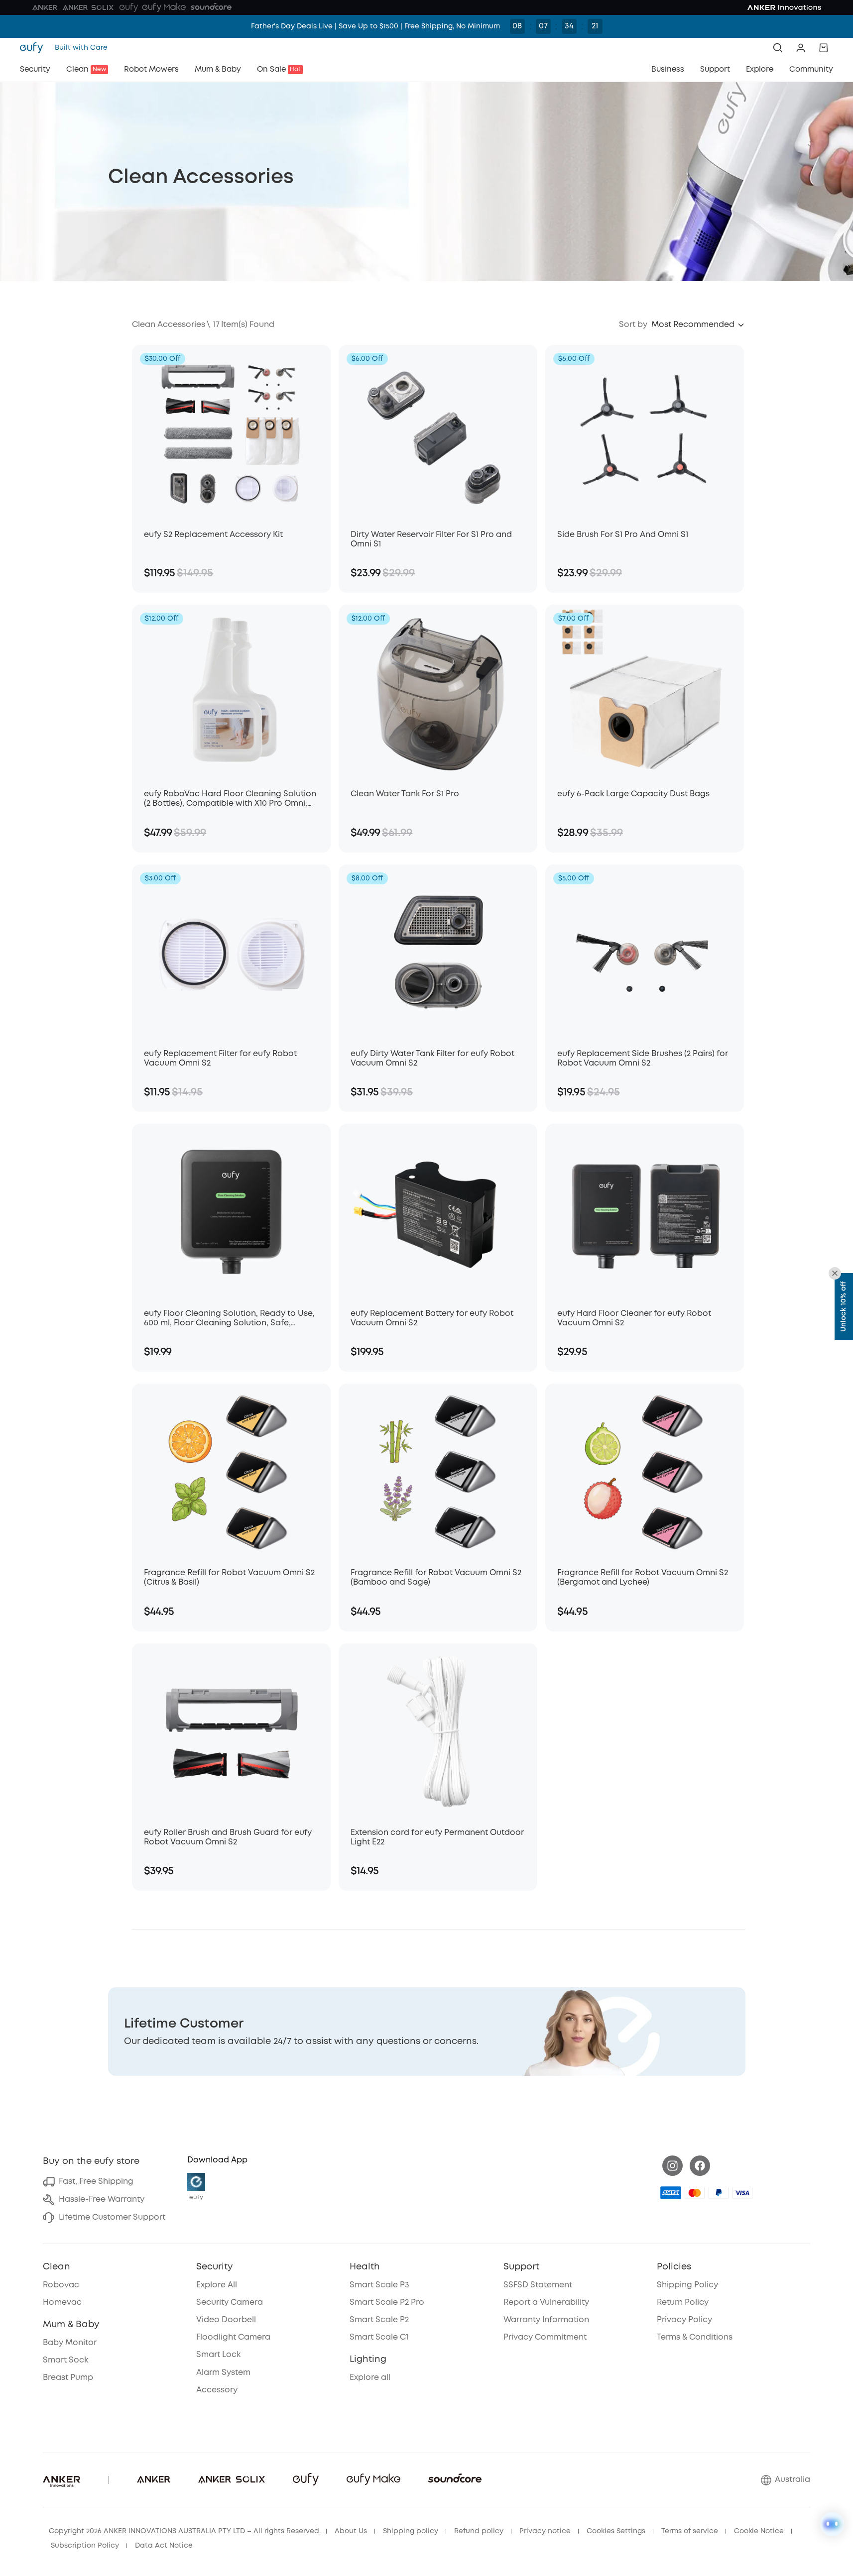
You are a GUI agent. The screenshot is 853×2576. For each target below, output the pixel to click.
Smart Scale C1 (379, 2337)
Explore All (217, 2285)
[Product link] (231, 432)
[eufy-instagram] (672, 2166)
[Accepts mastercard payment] (695, 2193)
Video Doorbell (226, 2320)
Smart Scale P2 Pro (387, 2303)
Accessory (217, 2390)
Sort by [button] (633, 325)
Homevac (62, 2303)
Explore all (370, 2378)
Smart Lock (218, 2355)
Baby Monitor (70, 2343)
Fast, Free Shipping (96, 2182)
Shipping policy (411, 2531)
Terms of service (690, 2531)
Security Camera (230, 2303)
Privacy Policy (684, 2320)
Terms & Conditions (695, 2337)
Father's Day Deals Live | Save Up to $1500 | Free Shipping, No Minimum (375, 26)
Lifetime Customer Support (112, 2217)
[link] (427, 2032)
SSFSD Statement (538, 2285)
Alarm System (223, 2373)
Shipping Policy (687, 2285)
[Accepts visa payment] (742, 2193)
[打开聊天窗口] (832, 2524)
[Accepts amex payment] (671, 2193)
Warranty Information (546, 2320)
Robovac (61, 2285)
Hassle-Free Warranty (102, 2200)
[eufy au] (34, 48)
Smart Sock (65, 2360)
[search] (778, 48)
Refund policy (479, 2531)
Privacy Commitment (545, 2337)
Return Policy (683, 2303)
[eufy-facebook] (700, 2166)
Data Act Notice (164, 2546)
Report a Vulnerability (546, 2303)
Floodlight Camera (233, 2337)
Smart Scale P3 (379, 2285)
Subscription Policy (85, 2546)
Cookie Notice (759, 2531)
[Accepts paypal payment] (719, 2193)
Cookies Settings (616, 2531)
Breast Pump (68, 2378)
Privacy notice (545, 2531)
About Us (351, 2531)
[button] (801, 48)
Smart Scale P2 (379, 2320)
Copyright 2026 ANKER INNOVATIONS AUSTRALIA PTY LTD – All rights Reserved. (185, 2531)
